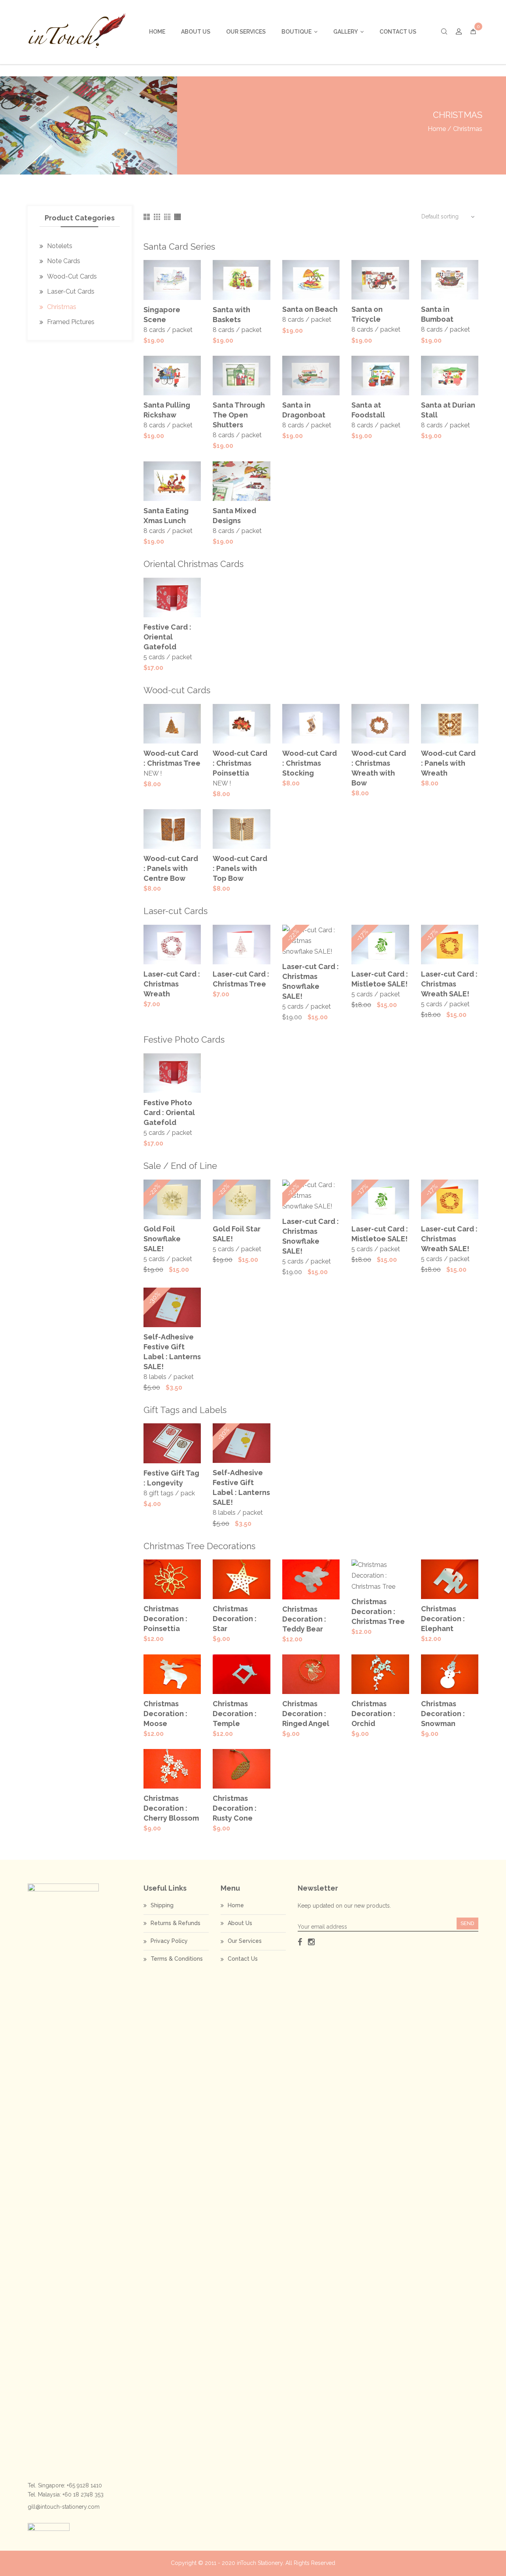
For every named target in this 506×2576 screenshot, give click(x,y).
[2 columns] (147, 217)
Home (157, 32)
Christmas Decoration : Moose (165, 1714)
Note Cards (64, 261)
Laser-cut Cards (71, 291)
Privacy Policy (169, 1941)
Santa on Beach (310, 309)
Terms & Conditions (177, 1959)
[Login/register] (459, 32)
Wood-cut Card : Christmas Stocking (310, 763)
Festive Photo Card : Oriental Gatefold (169, 1113)
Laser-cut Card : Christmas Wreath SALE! (449, 984)
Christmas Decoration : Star (235, 1619)
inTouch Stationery (260, 2563)
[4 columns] (167, 217)
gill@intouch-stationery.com (64, 2507)
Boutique (296, 32)
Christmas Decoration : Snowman (443, 1714)
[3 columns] (157, 217)
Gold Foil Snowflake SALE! (162, 1239)
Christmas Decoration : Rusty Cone (235, 1808)
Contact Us (398, 32)
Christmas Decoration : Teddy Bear (304, 1619)
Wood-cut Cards (72, 276)
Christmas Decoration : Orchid (373, 1714)
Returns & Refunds (176, 1923)
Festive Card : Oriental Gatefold (167, 637)
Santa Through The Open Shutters (239, 415)
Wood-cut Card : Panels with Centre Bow (171, 868)
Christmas (62, 307)
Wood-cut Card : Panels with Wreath (448, 763)
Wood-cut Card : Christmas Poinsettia (240, 763)
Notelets (60, 246)
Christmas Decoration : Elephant (443, 1619)
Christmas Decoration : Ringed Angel (306, 1714)
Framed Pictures (71, 322)
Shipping (162, 1905)
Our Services (246, 32)
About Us (196, 32)
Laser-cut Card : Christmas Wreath (172, 984)
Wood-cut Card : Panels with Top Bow (240, 868)
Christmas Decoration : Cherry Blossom (171, 1808)
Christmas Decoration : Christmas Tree (378, 1611)
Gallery (346, 32)
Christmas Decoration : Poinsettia (165, 1619)
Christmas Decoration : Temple (235, 1714)
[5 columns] (177, 217)
